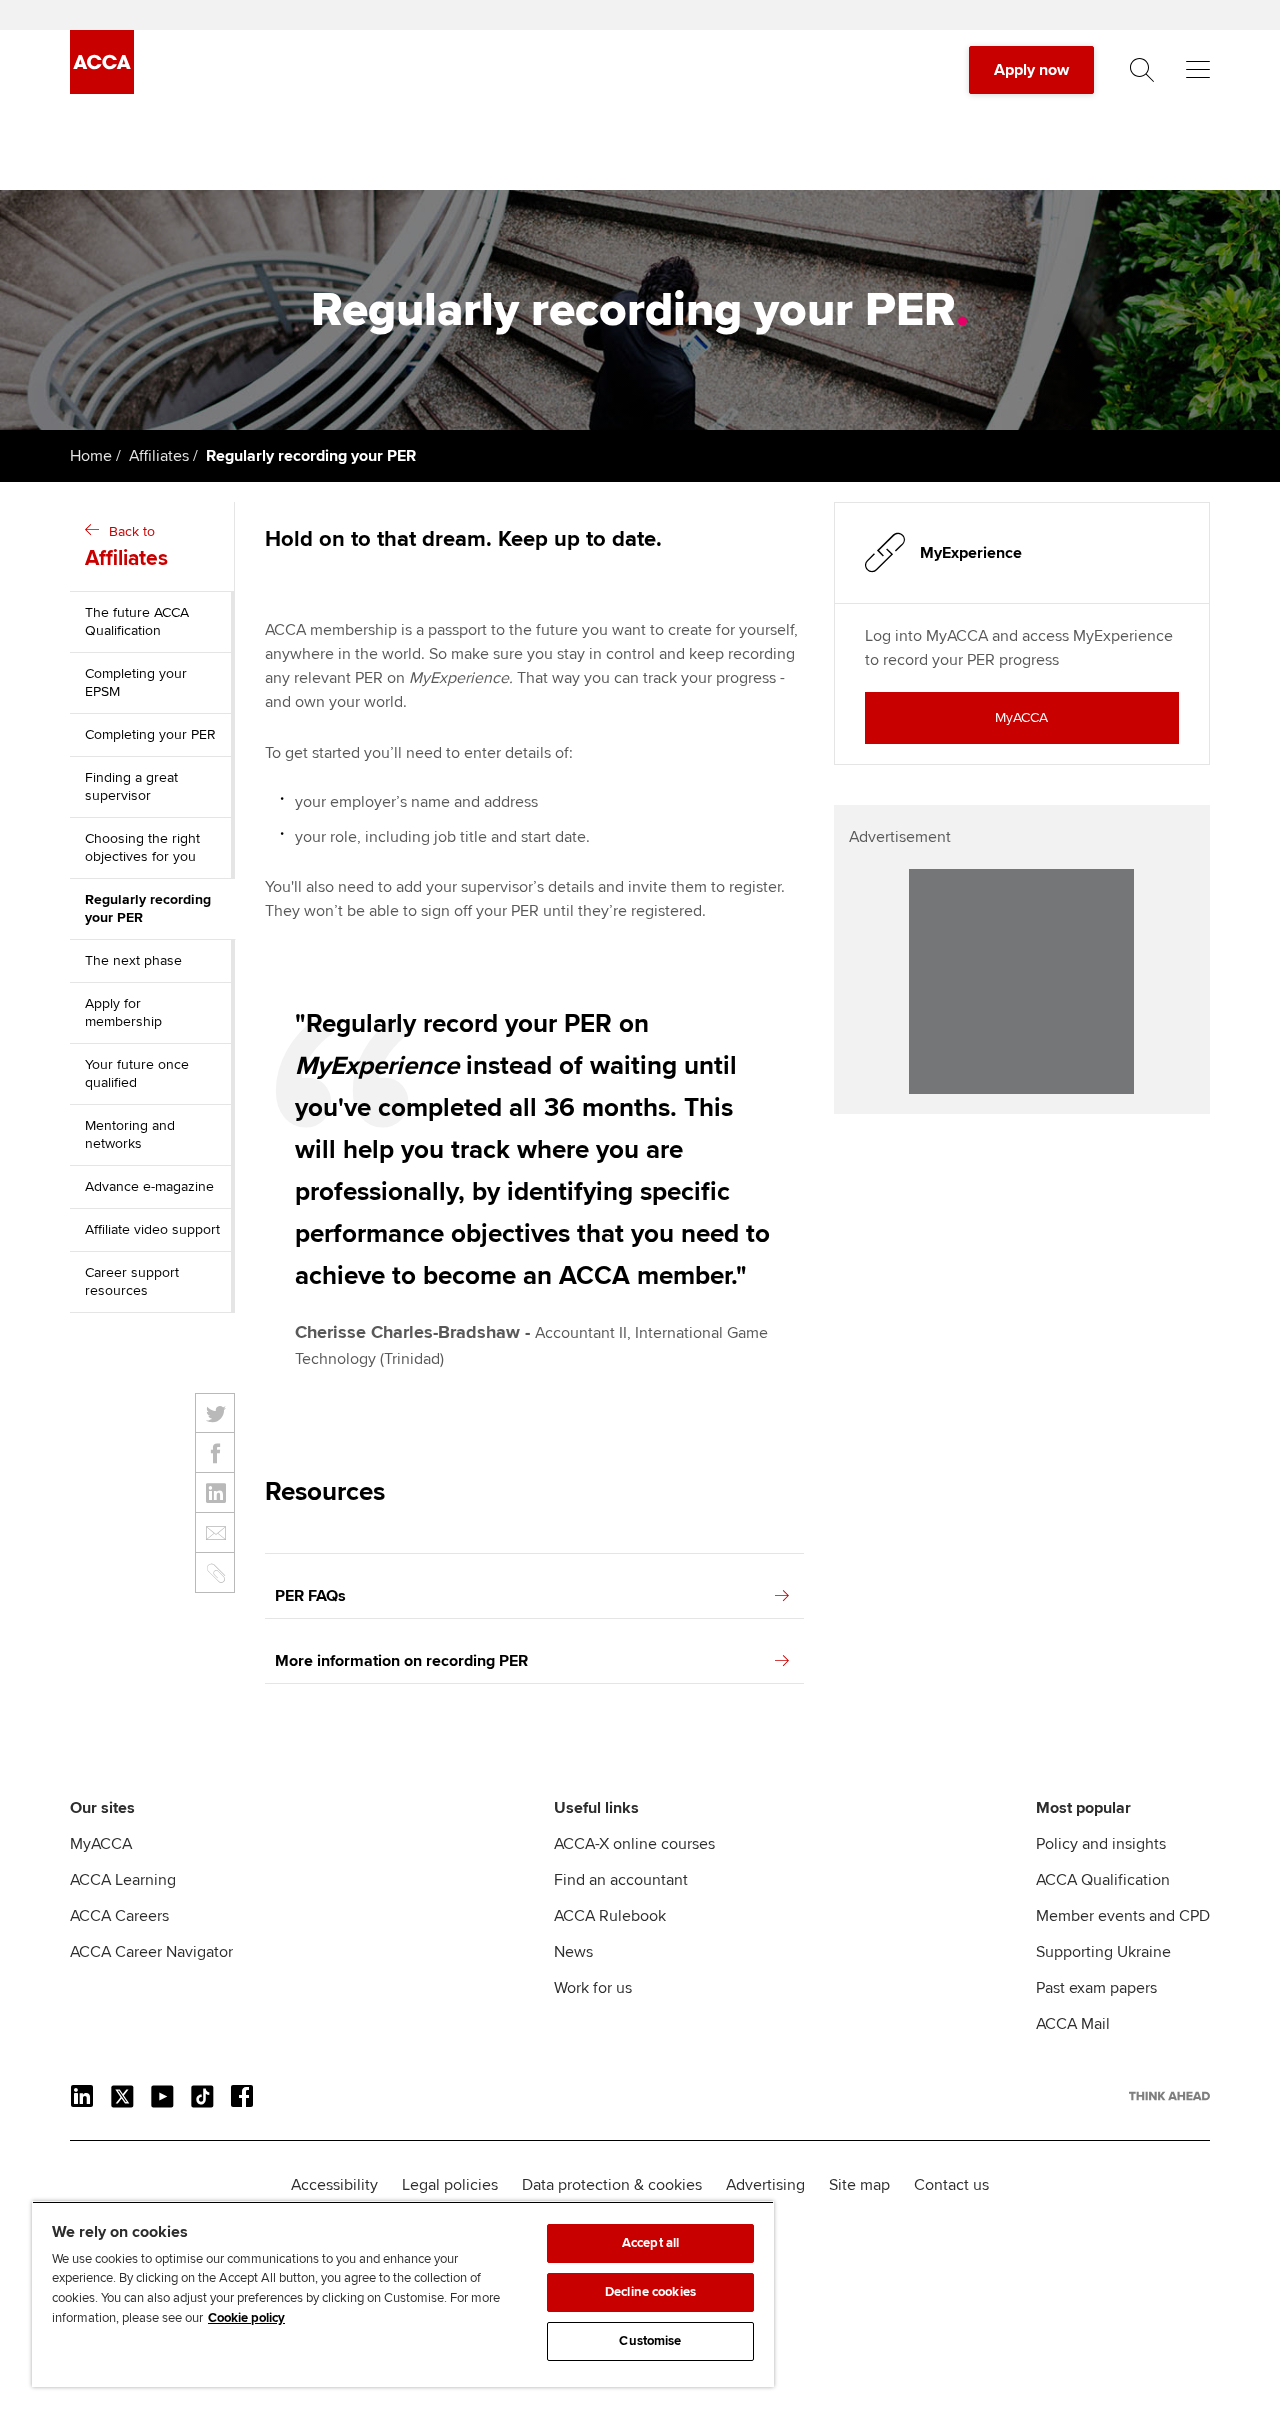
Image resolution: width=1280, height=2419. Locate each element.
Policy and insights (1101, 1844)
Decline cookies (650, 2292)
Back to (126, 547)
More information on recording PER (401, 1661)
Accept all (650, 2243)
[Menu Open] (1198, 70)
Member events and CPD (1123, 1916)
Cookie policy (246, 2318)
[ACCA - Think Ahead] (102, 89)
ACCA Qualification (1103, 1880)
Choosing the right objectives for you (142, 847)
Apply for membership (123, 1012)
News (573, 1952)
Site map (859, 2185)
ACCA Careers (119, 1916)
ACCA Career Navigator (151, 1952)
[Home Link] (1169, 2096)
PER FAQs (310, 1596)
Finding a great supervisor (131, 786)
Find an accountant (621, 1880)
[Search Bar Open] (1142, 70)
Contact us (951, 2185)
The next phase (133, 960)
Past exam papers (1096, 1988)
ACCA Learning (123, 1880)
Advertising (765, 2185)
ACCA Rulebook (610, 1916)
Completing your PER (150, 734)
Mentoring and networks (130, 1134)
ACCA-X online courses (634, 1844)
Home (91, 456)
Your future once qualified (137, 1073)
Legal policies (450, 2185)
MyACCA (101, 1844)
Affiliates (159, 456)
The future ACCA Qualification (137, 621)
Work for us (593, 1988)
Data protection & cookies (612, 2185)
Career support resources (132, 1281)
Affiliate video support (152, 1229)
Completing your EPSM (136, 682)
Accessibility (334, 2185)
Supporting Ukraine (1103, 1952)
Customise (650, 2341)
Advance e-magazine (149, 1186)
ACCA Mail (1073, 2024)
